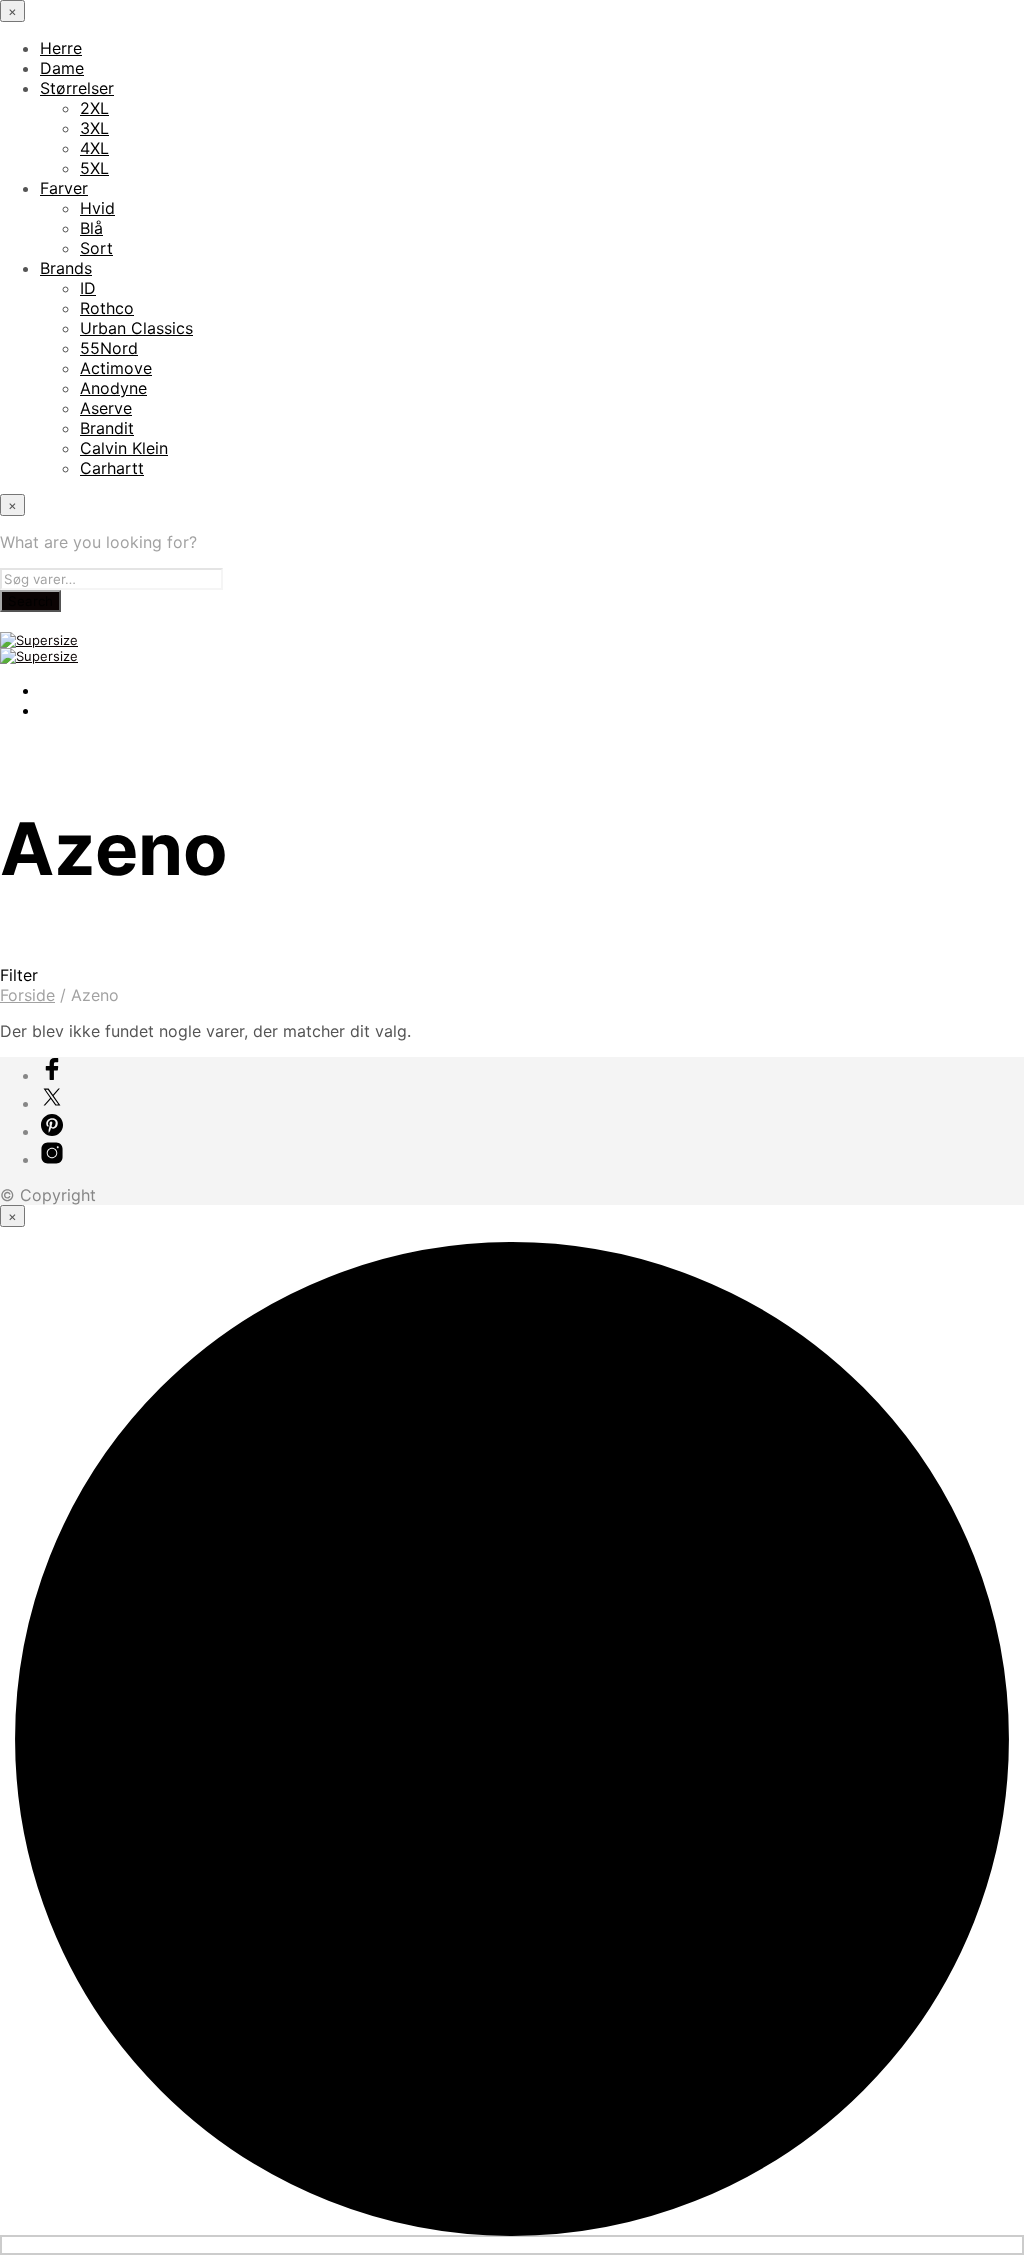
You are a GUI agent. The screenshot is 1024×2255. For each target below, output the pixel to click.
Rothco (107, 308)
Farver (64, 188)
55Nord (109, 348)
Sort (96, 248)
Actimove (116, 368)
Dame (62, 68)
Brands (66, 268)
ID (88, 288)
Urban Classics (136, 328)
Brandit (107, 428)
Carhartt (112, 468)
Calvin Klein (124, 448)
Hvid (97, 208)
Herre (61, 48)
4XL (94, 148)
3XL (94, 128)
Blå (91, 228)
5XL (94, 168)
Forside (27, 995)
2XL (94, 108)
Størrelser (77, 88)
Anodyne (113, 388)
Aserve (106, 408)
